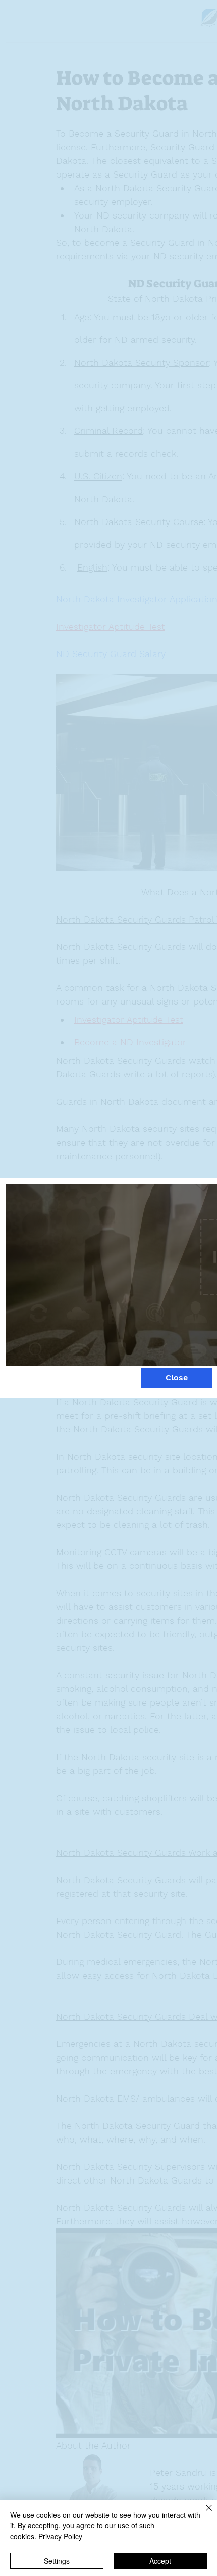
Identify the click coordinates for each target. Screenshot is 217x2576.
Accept (160, 2561)
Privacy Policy (60, 2536)
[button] (177, 1378)
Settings (57, 2561)
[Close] (203, 2514)
